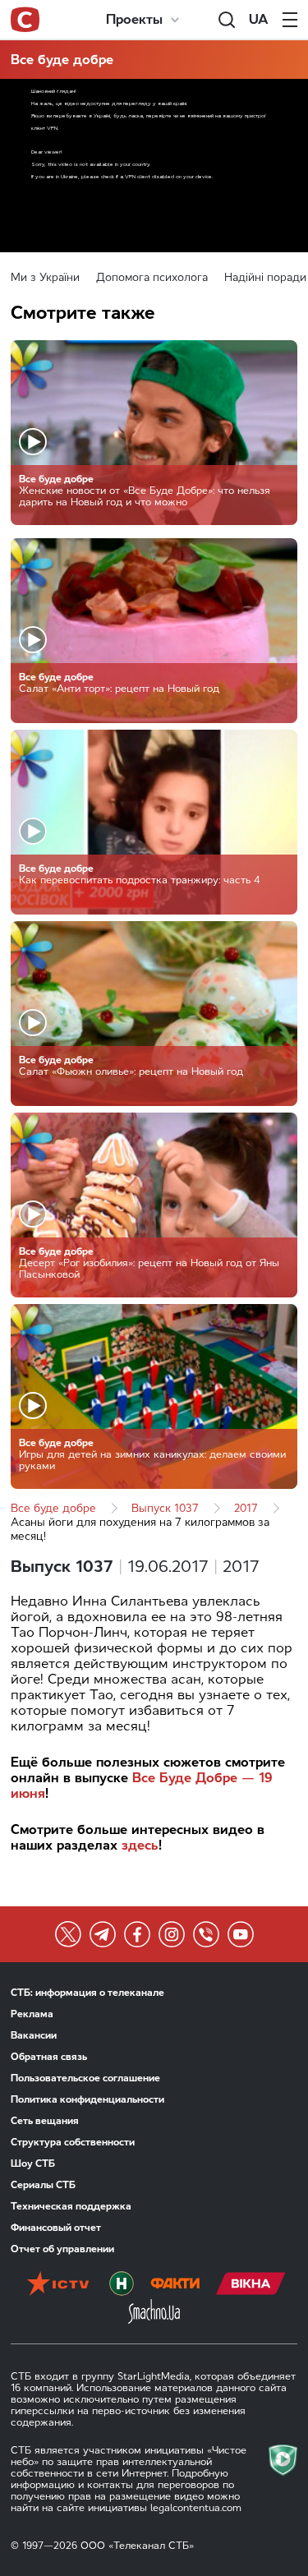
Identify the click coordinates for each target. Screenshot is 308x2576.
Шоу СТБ (33, 2164)
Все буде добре (62, 60)
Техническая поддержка (71, 2206)
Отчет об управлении (62, 2249)
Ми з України (45, 277)
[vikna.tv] (251, 2285)
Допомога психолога (152, 277)
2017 (246, 1508)
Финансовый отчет (56, 2228)
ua (259, 19)
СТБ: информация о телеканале (87, 1993)
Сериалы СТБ (43, 2185)
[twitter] (68, 1934)
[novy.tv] (122, 2285)
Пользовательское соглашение (85, 2078)
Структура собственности (73, 2142)
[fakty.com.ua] (175, 2285)
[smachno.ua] (154, 2313)
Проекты (134, 19)
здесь (140, 1845)
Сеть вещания (45, 2121)
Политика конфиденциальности (87, 2099)
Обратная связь (49, 2057)
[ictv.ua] (58, 2285)
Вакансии (34, 2035)
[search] (227, 20)
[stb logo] (25, 20)
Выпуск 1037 (165, 1508)
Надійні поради (265, 277)
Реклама (32, 2014)
